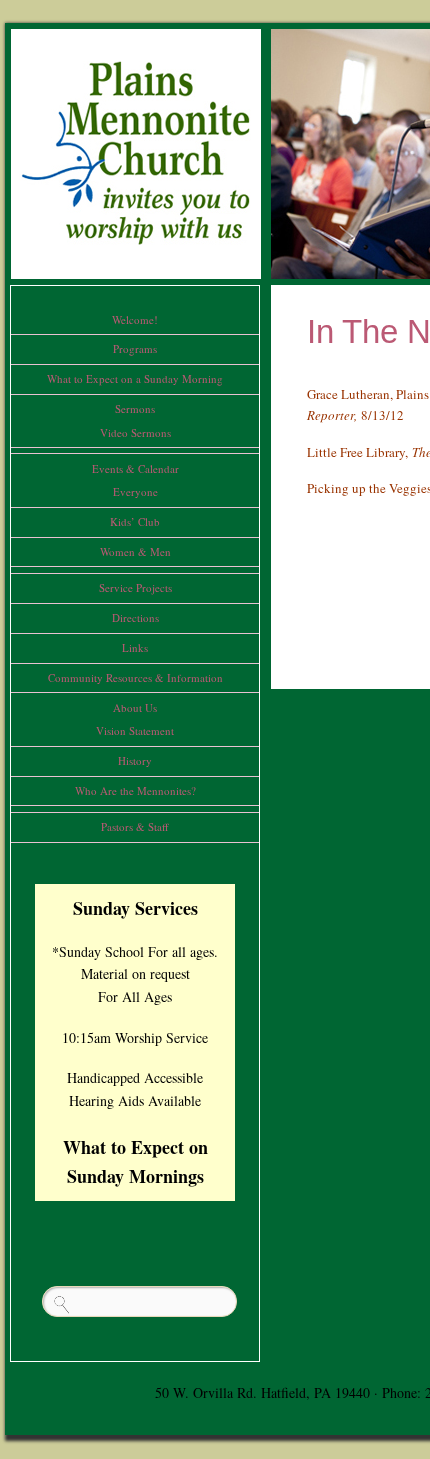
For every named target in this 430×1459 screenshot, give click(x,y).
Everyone (135, 491)
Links (135, 647)
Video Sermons (135, 432)
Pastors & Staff (135, 826)
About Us (135, 707)
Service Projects (135, 587)
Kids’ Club (135, 521)
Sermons (135, 408)
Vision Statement (135, 730)
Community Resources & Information (135, 677)
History (135, 760)
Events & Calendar (135, 468)
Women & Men (135, 551)
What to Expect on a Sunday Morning (135, 378)
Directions (135, 617)
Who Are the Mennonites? (135, 790)
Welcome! (135, 319)
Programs (135, 348)
